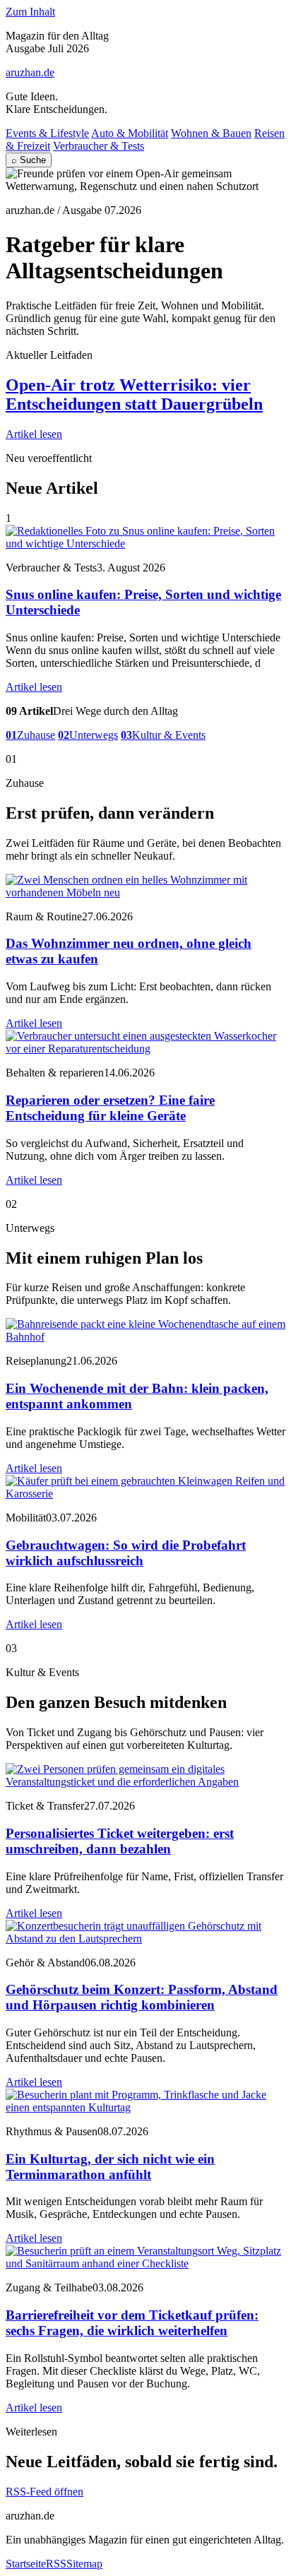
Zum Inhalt (30, 12)
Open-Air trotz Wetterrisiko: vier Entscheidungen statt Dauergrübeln (134, 394)
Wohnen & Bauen (211, 133)
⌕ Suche (29, 160)
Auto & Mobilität (130, 133)
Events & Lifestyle (47, 133)
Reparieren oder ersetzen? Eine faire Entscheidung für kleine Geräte (110, 1108)
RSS (56, 2564)
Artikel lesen (34, 434)
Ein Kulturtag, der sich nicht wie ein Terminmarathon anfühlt (110, 2167)
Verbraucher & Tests (99, 146)
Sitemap (84, 2564)
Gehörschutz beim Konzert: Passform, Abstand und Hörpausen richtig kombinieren (142, 1997)
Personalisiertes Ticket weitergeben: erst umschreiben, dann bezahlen (120, 1841)
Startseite (26, 2564)
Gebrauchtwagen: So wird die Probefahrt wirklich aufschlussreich (126, 1553)
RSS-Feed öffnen (44, 2492)
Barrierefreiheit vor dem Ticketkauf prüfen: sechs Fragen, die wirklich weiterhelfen (132, 2323)
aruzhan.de (30, 72)
